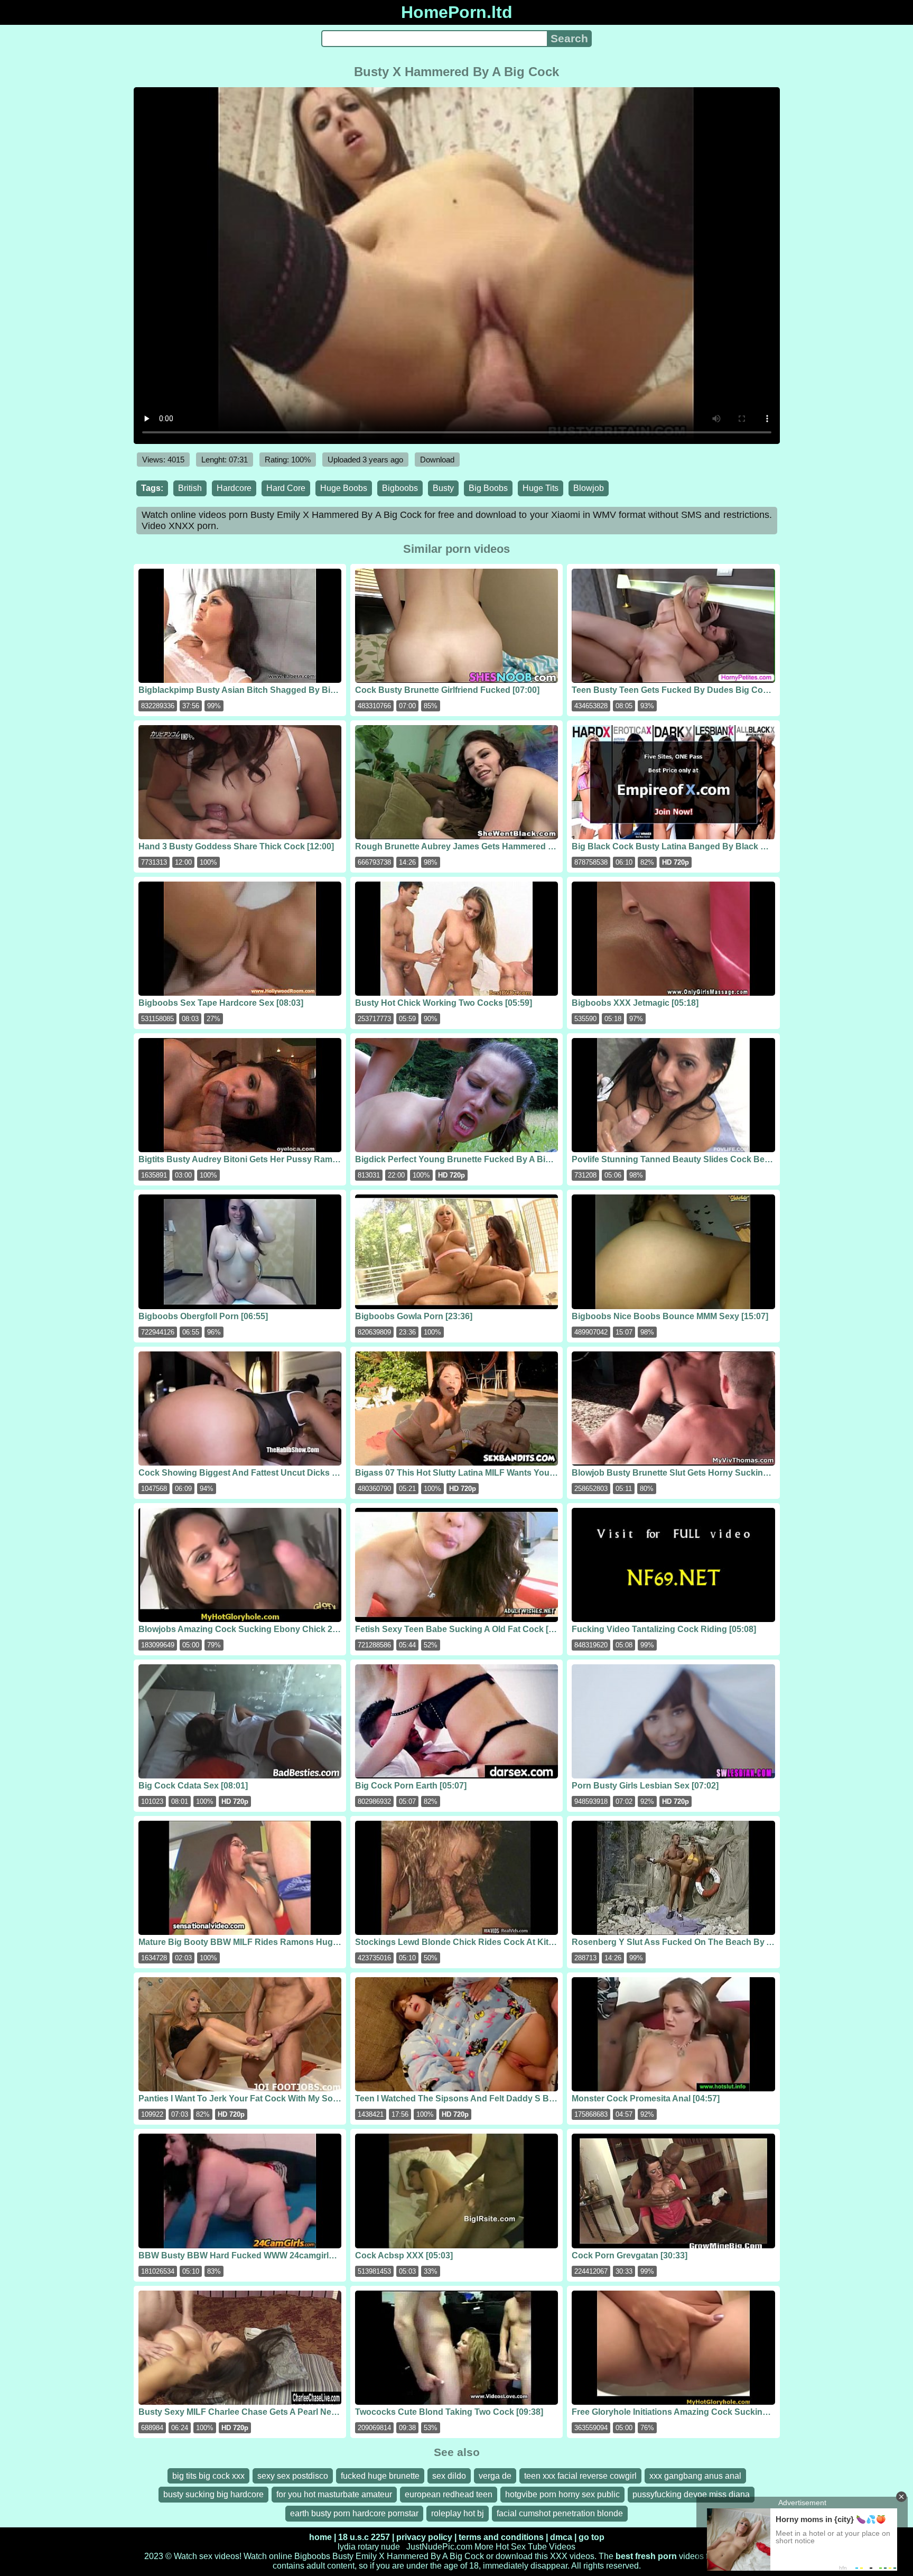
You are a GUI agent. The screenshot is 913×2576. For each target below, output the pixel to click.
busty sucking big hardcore (213, 2494)
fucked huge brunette (380, 2476)
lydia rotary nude (369, 2547)
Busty (443, 488)
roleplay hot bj (458, 2513)
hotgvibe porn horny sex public (562, 2494)
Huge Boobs (344, 488)
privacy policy (424, 2537)
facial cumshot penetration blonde (560, 2513)
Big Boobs (488, 488)
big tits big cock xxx (208, 2476)
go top (591, 2537)
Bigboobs (400, 488)
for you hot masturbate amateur (334, 2494)
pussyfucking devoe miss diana (691, 2494)
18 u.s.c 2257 (364, 2537)
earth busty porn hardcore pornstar (354, 2513)
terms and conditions (501, 2537)
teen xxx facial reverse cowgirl (580, 2476)
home (320, 2537)
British (190, 488)
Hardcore (234, 488)
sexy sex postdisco (293, 2476)
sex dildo (449, 2476)
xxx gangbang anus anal (695, 2476)
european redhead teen (449, 2494)
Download (437, 460)
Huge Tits (541, 488)
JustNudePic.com (439, 2547)
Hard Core (286, 488)
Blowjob (589, 488)
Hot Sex (511, 2547)
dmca (561, 2537)
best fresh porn (646, 2556)
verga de (495, 2476)
